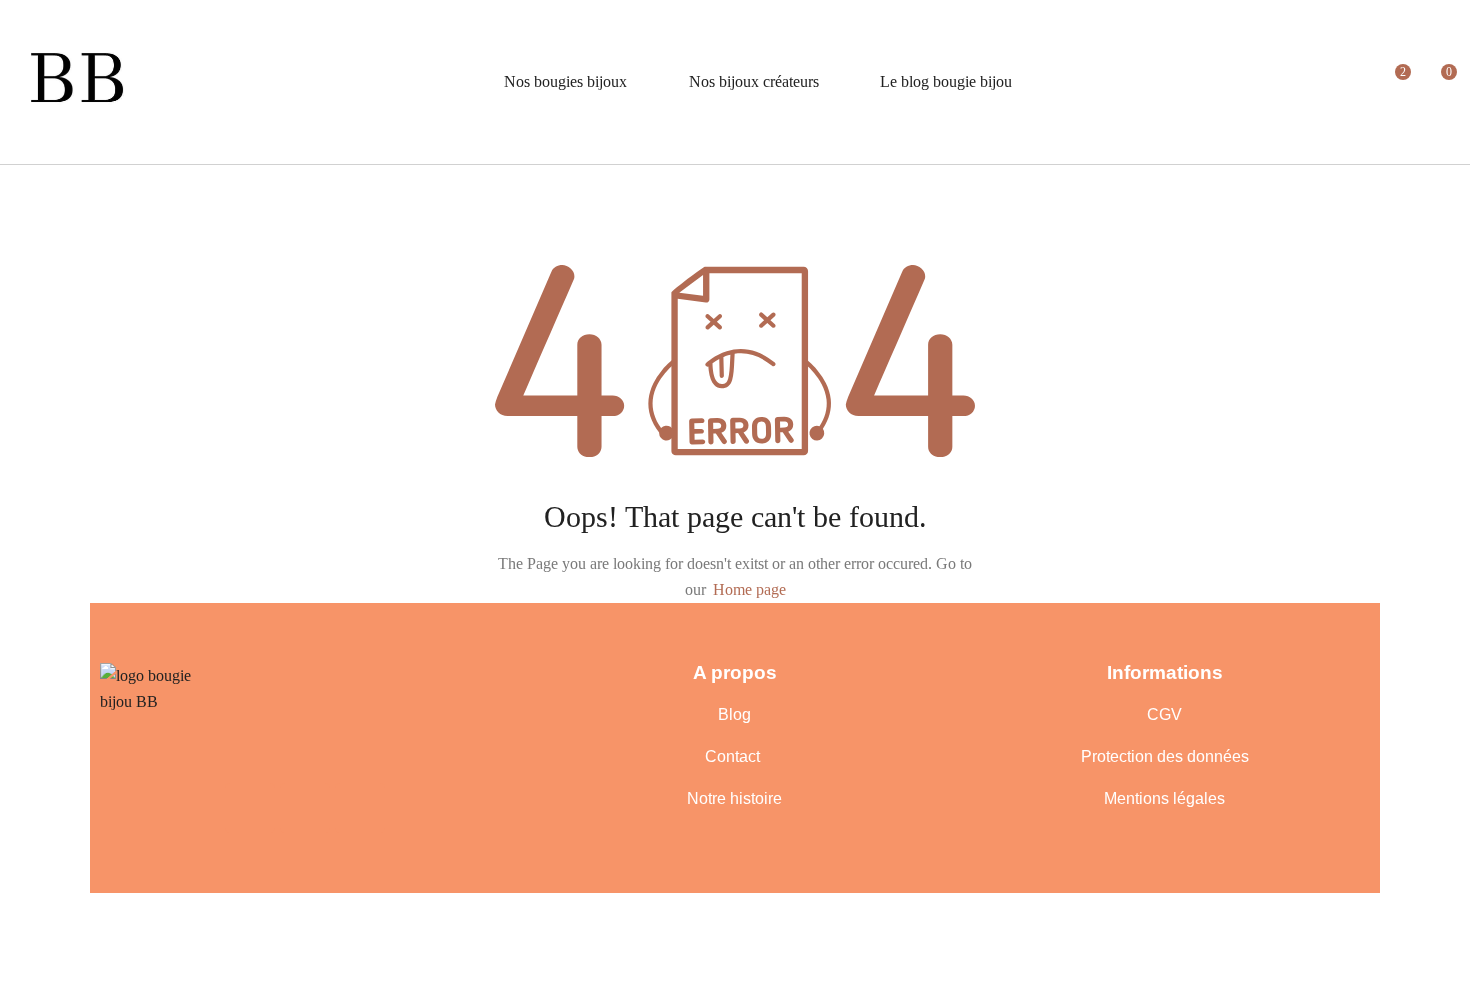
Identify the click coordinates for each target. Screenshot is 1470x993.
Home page (749, 589)
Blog (734, 714)
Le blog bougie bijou (946, 81)
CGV (1164, 714)
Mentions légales (1164, 798)
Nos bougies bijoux (565, 81)
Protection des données (1165, 756)
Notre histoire (734, 798)
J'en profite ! (1350, 34)
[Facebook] (250, 808)
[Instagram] (360, 808)
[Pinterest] (305, 808)
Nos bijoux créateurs (754, 81)
